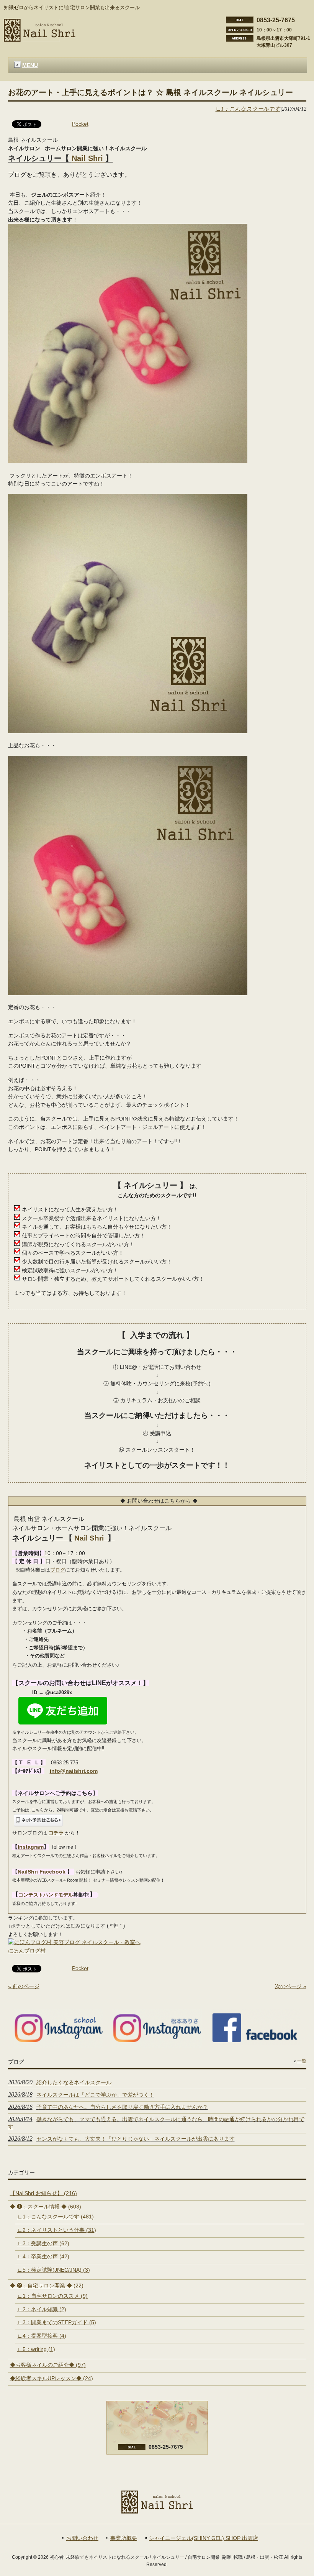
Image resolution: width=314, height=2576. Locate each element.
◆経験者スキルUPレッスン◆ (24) (52, 2378)
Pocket (80, 124)
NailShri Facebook (42, 1872)
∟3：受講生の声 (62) (43, 2243)
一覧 (302, 2061)
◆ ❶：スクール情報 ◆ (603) (46, 2207)
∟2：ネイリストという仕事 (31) (57, 2230)
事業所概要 (124, 2538)
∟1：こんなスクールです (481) (56, 2217)
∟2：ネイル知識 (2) (42, 2309)
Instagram (31, 1847)
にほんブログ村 (27, 1951)
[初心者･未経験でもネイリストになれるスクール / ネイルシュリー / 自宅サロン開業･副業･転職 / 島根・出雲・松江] (40, 39)
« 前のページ (24, 1986)
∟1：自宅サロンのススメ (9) (52, 2296)
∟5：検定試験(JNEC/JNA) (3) (54, 2270)
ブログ (58, 1570)
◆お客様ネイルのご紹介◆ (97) (48, 2365)
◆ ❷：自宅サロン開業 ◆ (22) (47, 2286)
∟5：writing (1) (36, 2349)
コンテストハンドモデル (46, 1895)
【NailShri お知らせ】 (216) (43, 2193)
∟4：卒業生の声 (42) (43, 2256)
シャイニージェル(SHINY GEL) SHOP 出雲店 (204, 2538)
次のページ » (291, 1986)
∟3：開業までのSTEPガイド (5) (57, 2322)
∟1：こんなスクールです (248, 109)
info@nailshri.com (74, 1771)
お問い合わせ (82, 2538)
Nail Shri (88, 158)
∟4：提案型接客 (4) (42, 2336)
